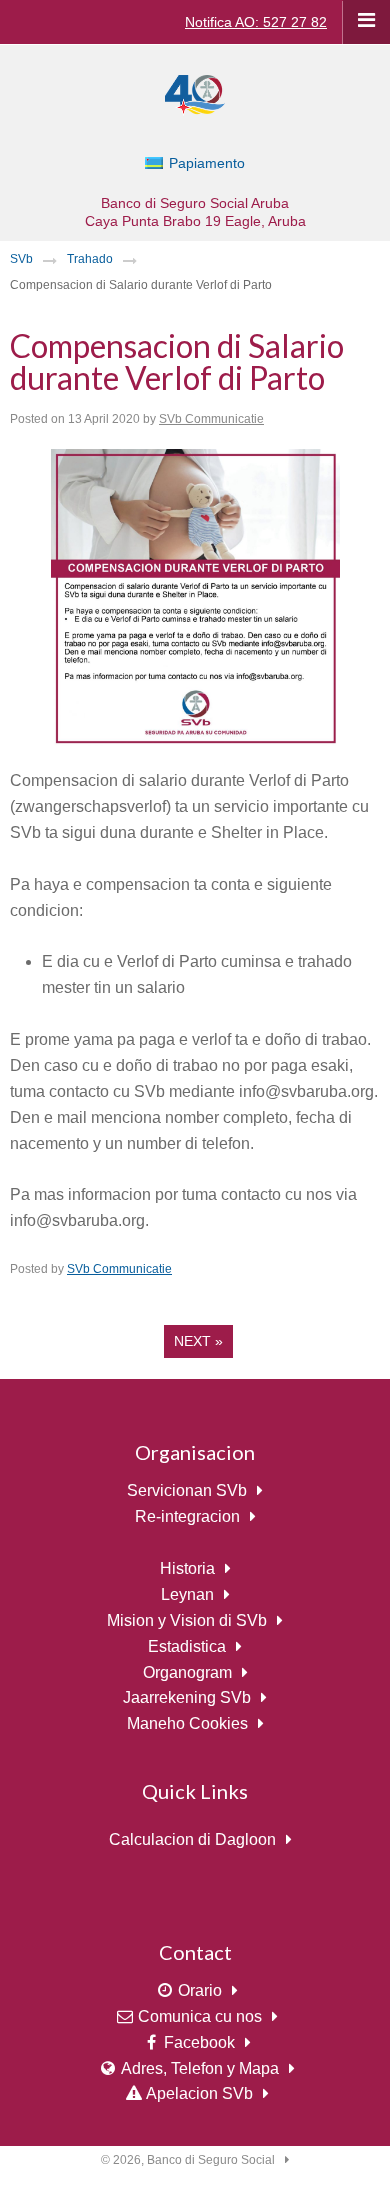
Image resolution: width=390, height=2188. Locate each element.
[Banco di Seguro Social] (195, 93)
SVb (21, 259)
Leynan (187, 1594)
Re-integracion (187, 1516)
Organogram (187, 1672)
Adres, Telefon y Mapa (200, 2068)
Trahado (90, 259)
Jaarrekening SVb (187, 1697)
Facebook (199, 2042)
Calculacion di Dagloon (192, 1839)
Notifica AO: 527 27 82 (256, 22)
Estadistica (187, 1646)
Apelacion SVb (199, 2093)
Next (198, 1341)
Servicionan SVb (187, 1490)
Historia (187, 1568)
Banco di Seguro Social (211, 2160)
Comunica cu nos (200, 2016)
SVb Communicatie (211, 419)
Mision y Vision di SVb (187, 1620)
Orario (200, 1990)
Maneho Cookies (187, 1723)
